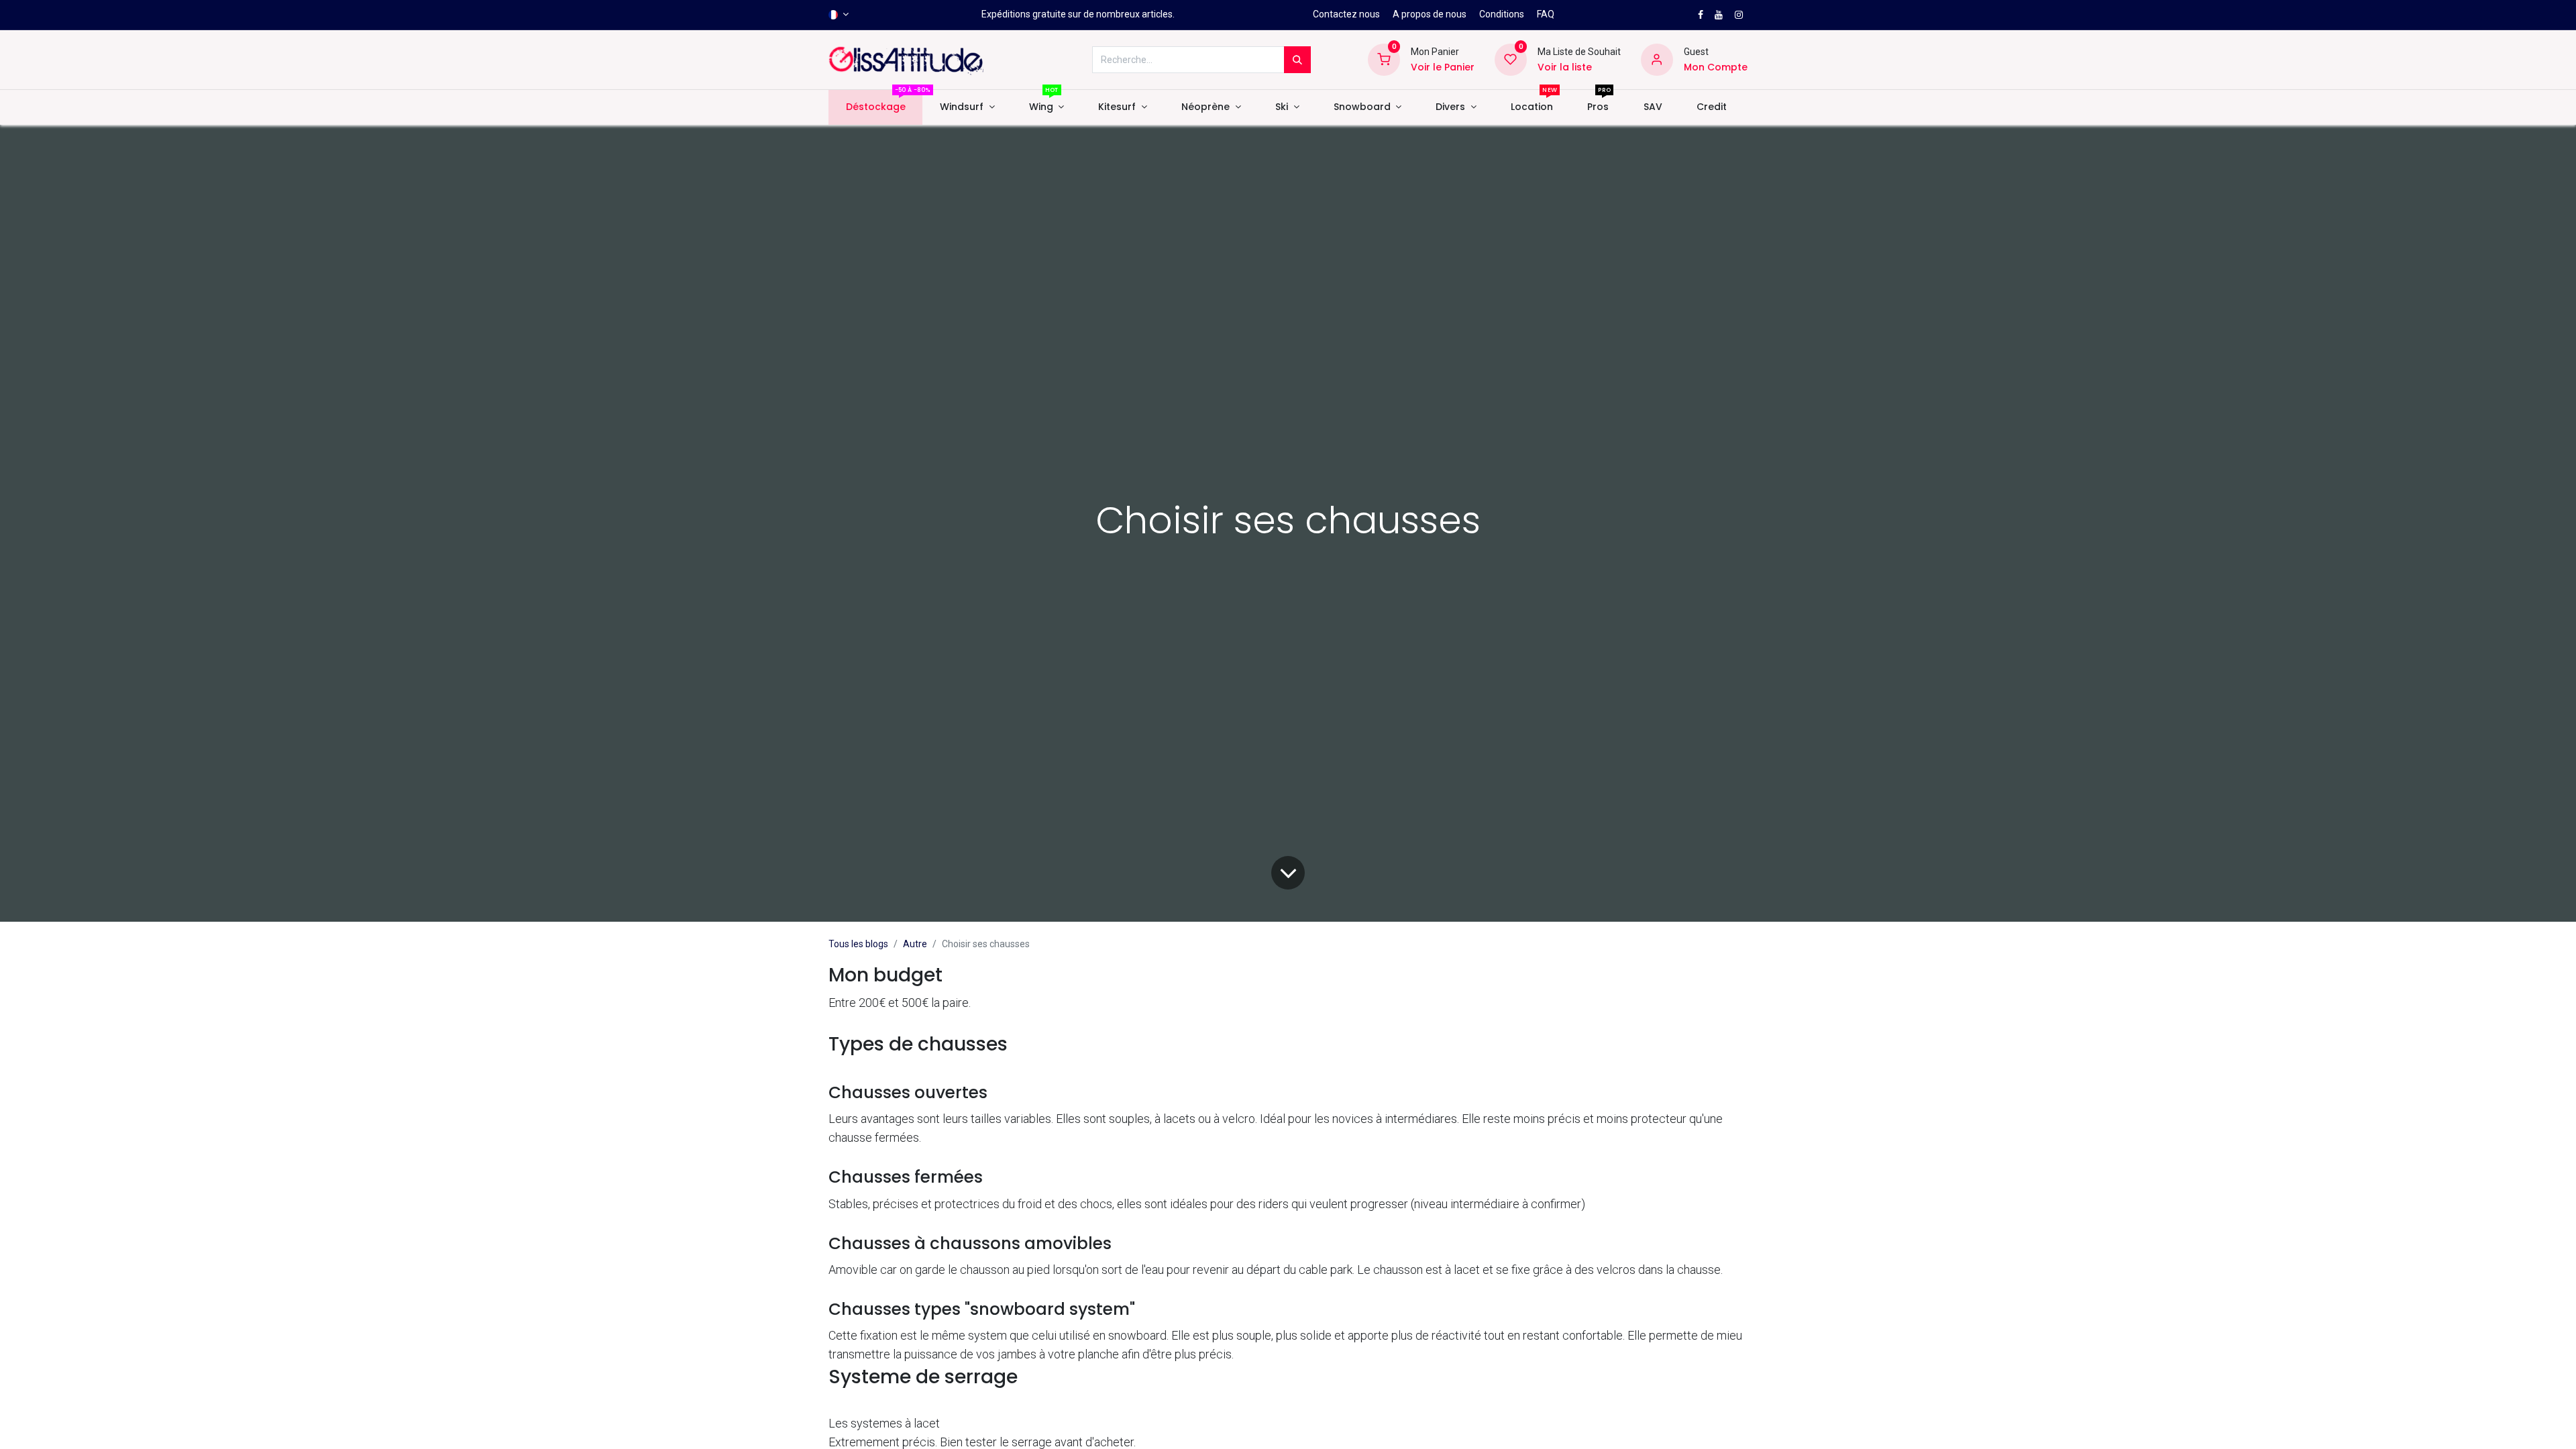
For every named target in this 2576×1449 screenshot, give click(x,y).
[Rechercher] (1297, 60)
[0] (1384, 59)
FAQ (1546, 14)
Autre (915, 944)
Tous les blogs (858, 944)
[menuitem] (875, 107)
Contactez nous (1346, 14)
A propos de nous (1430, 14)
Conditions (1502, 14)
